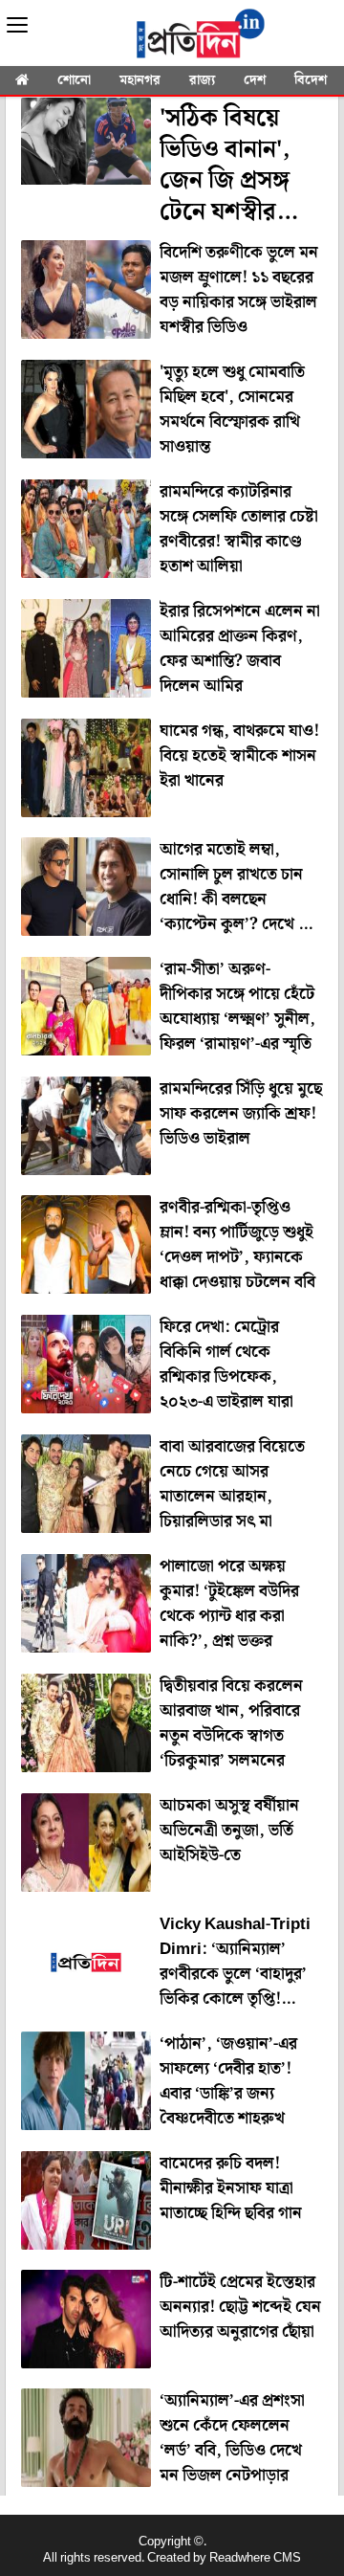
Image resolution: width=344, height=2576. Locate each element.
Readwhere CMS (255, 2558)
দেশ (255, 80)
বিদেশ (311, 80)
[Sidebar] (17, 25)
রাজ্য (202, 80)
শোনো (74, 80)
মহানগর (140, 80)
